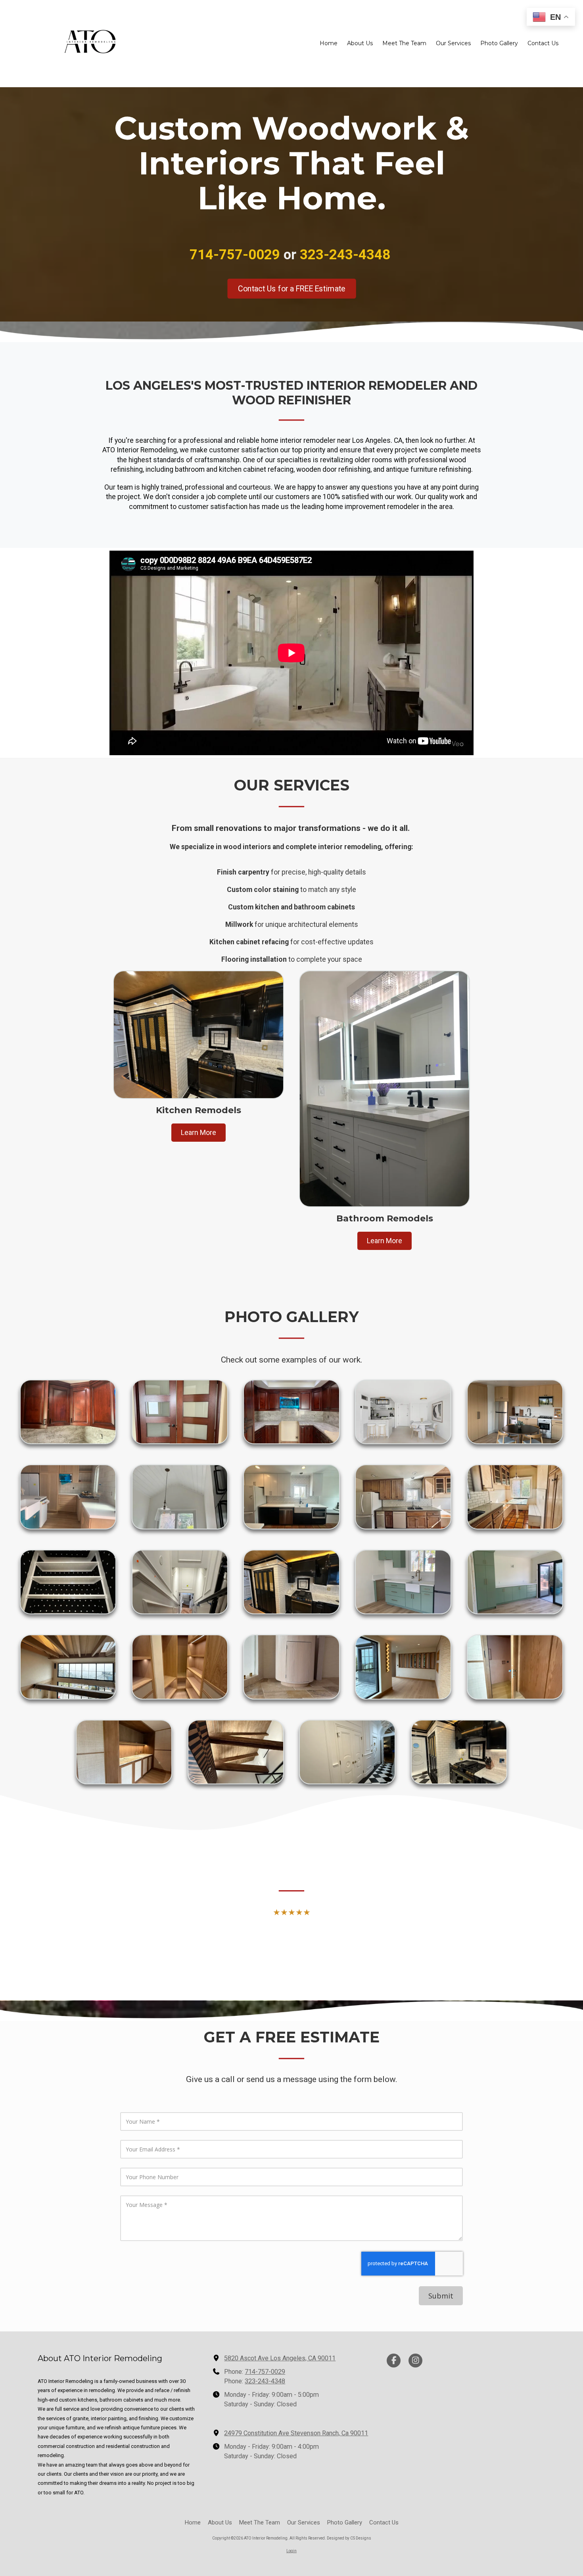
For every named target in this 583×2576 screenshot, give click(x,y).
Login (291, 2551)
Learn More (198, 1132)
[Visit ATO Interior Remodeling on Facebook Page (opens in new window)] (394, 2361)
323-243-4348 (265, 2381)
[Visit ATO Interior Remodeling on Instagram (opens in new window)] (415, 2361)
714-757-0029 (265, 2372)
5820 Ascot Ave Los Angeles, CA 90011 (280, 2358)
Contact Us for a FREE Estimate (291, 288)
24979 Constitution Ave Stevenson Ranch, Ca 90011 (296, 2433)
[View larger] (68, 1412)
